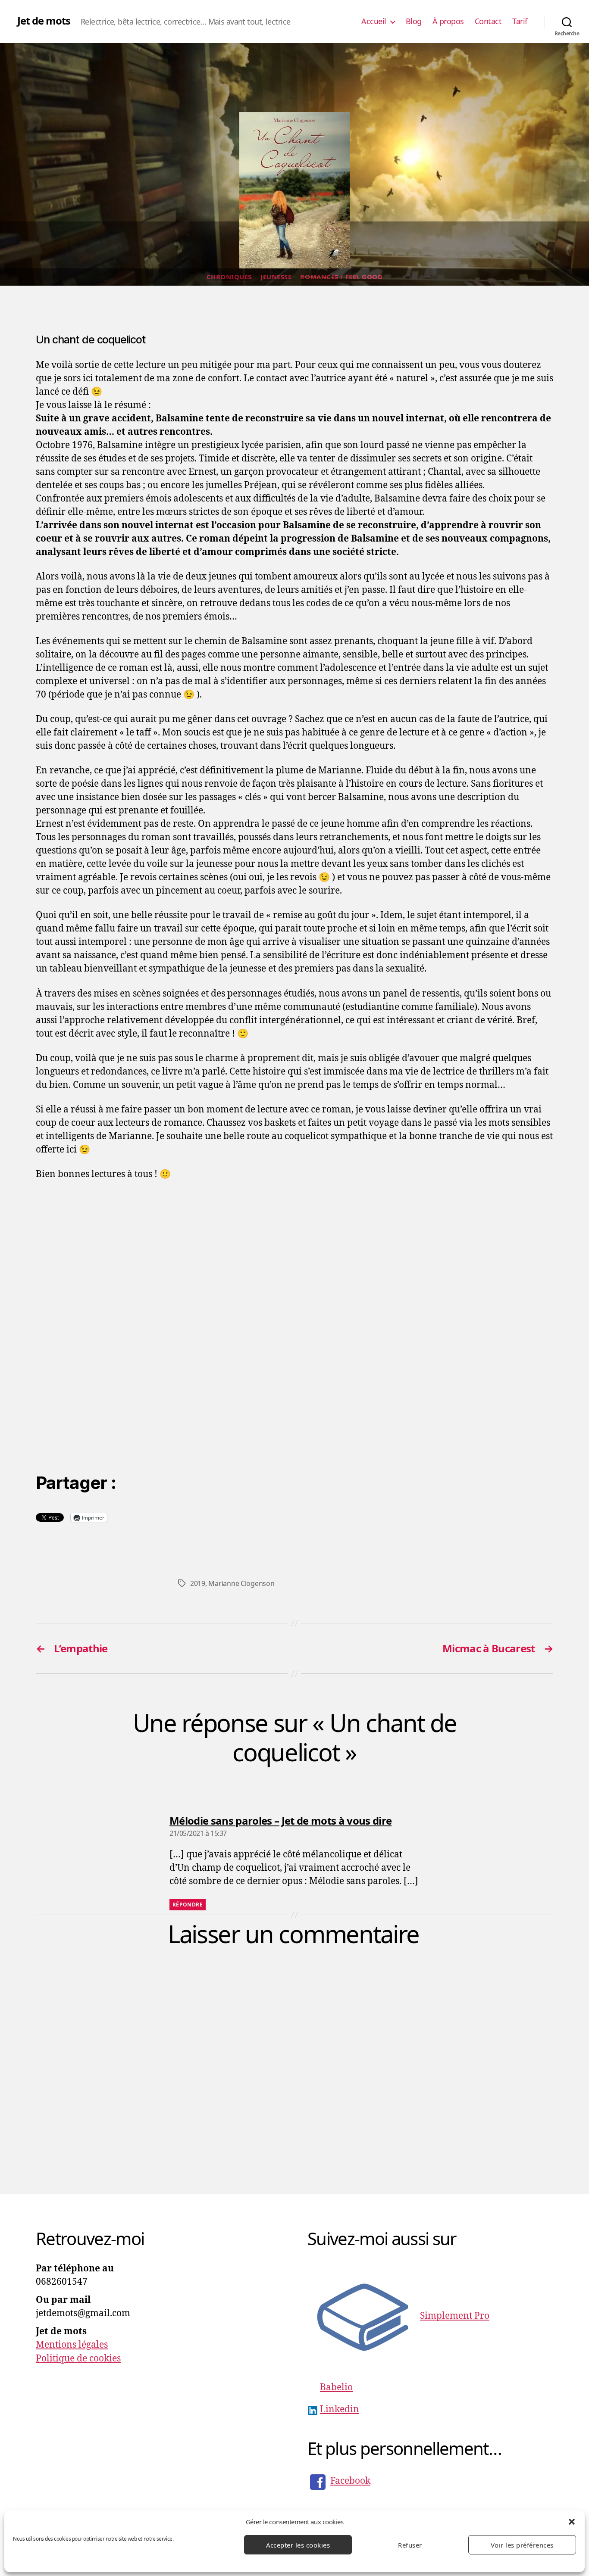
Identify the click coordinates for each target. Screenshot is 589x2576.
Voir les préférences (522, 2545)
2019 (198, 1583)
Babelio (336, 2388)
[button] (572, 2522)
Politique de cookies (78, 2359)
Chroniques (229, 277)
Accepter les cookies (298, 2545)
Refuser (410, 2545)
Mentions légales (72, 2345)
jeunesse (276, 277)
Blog (414, 22)
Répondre (188, 1905)
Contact (488, 22)
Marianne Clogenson (241, 1583)
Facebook (350, 2481)
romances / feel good (341, 277)
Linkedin (340, 2409)
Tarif (520, 22)
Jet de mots (44, 21)
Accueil (374, 22)
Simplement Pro (455, 2316)
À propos (448, 22)
